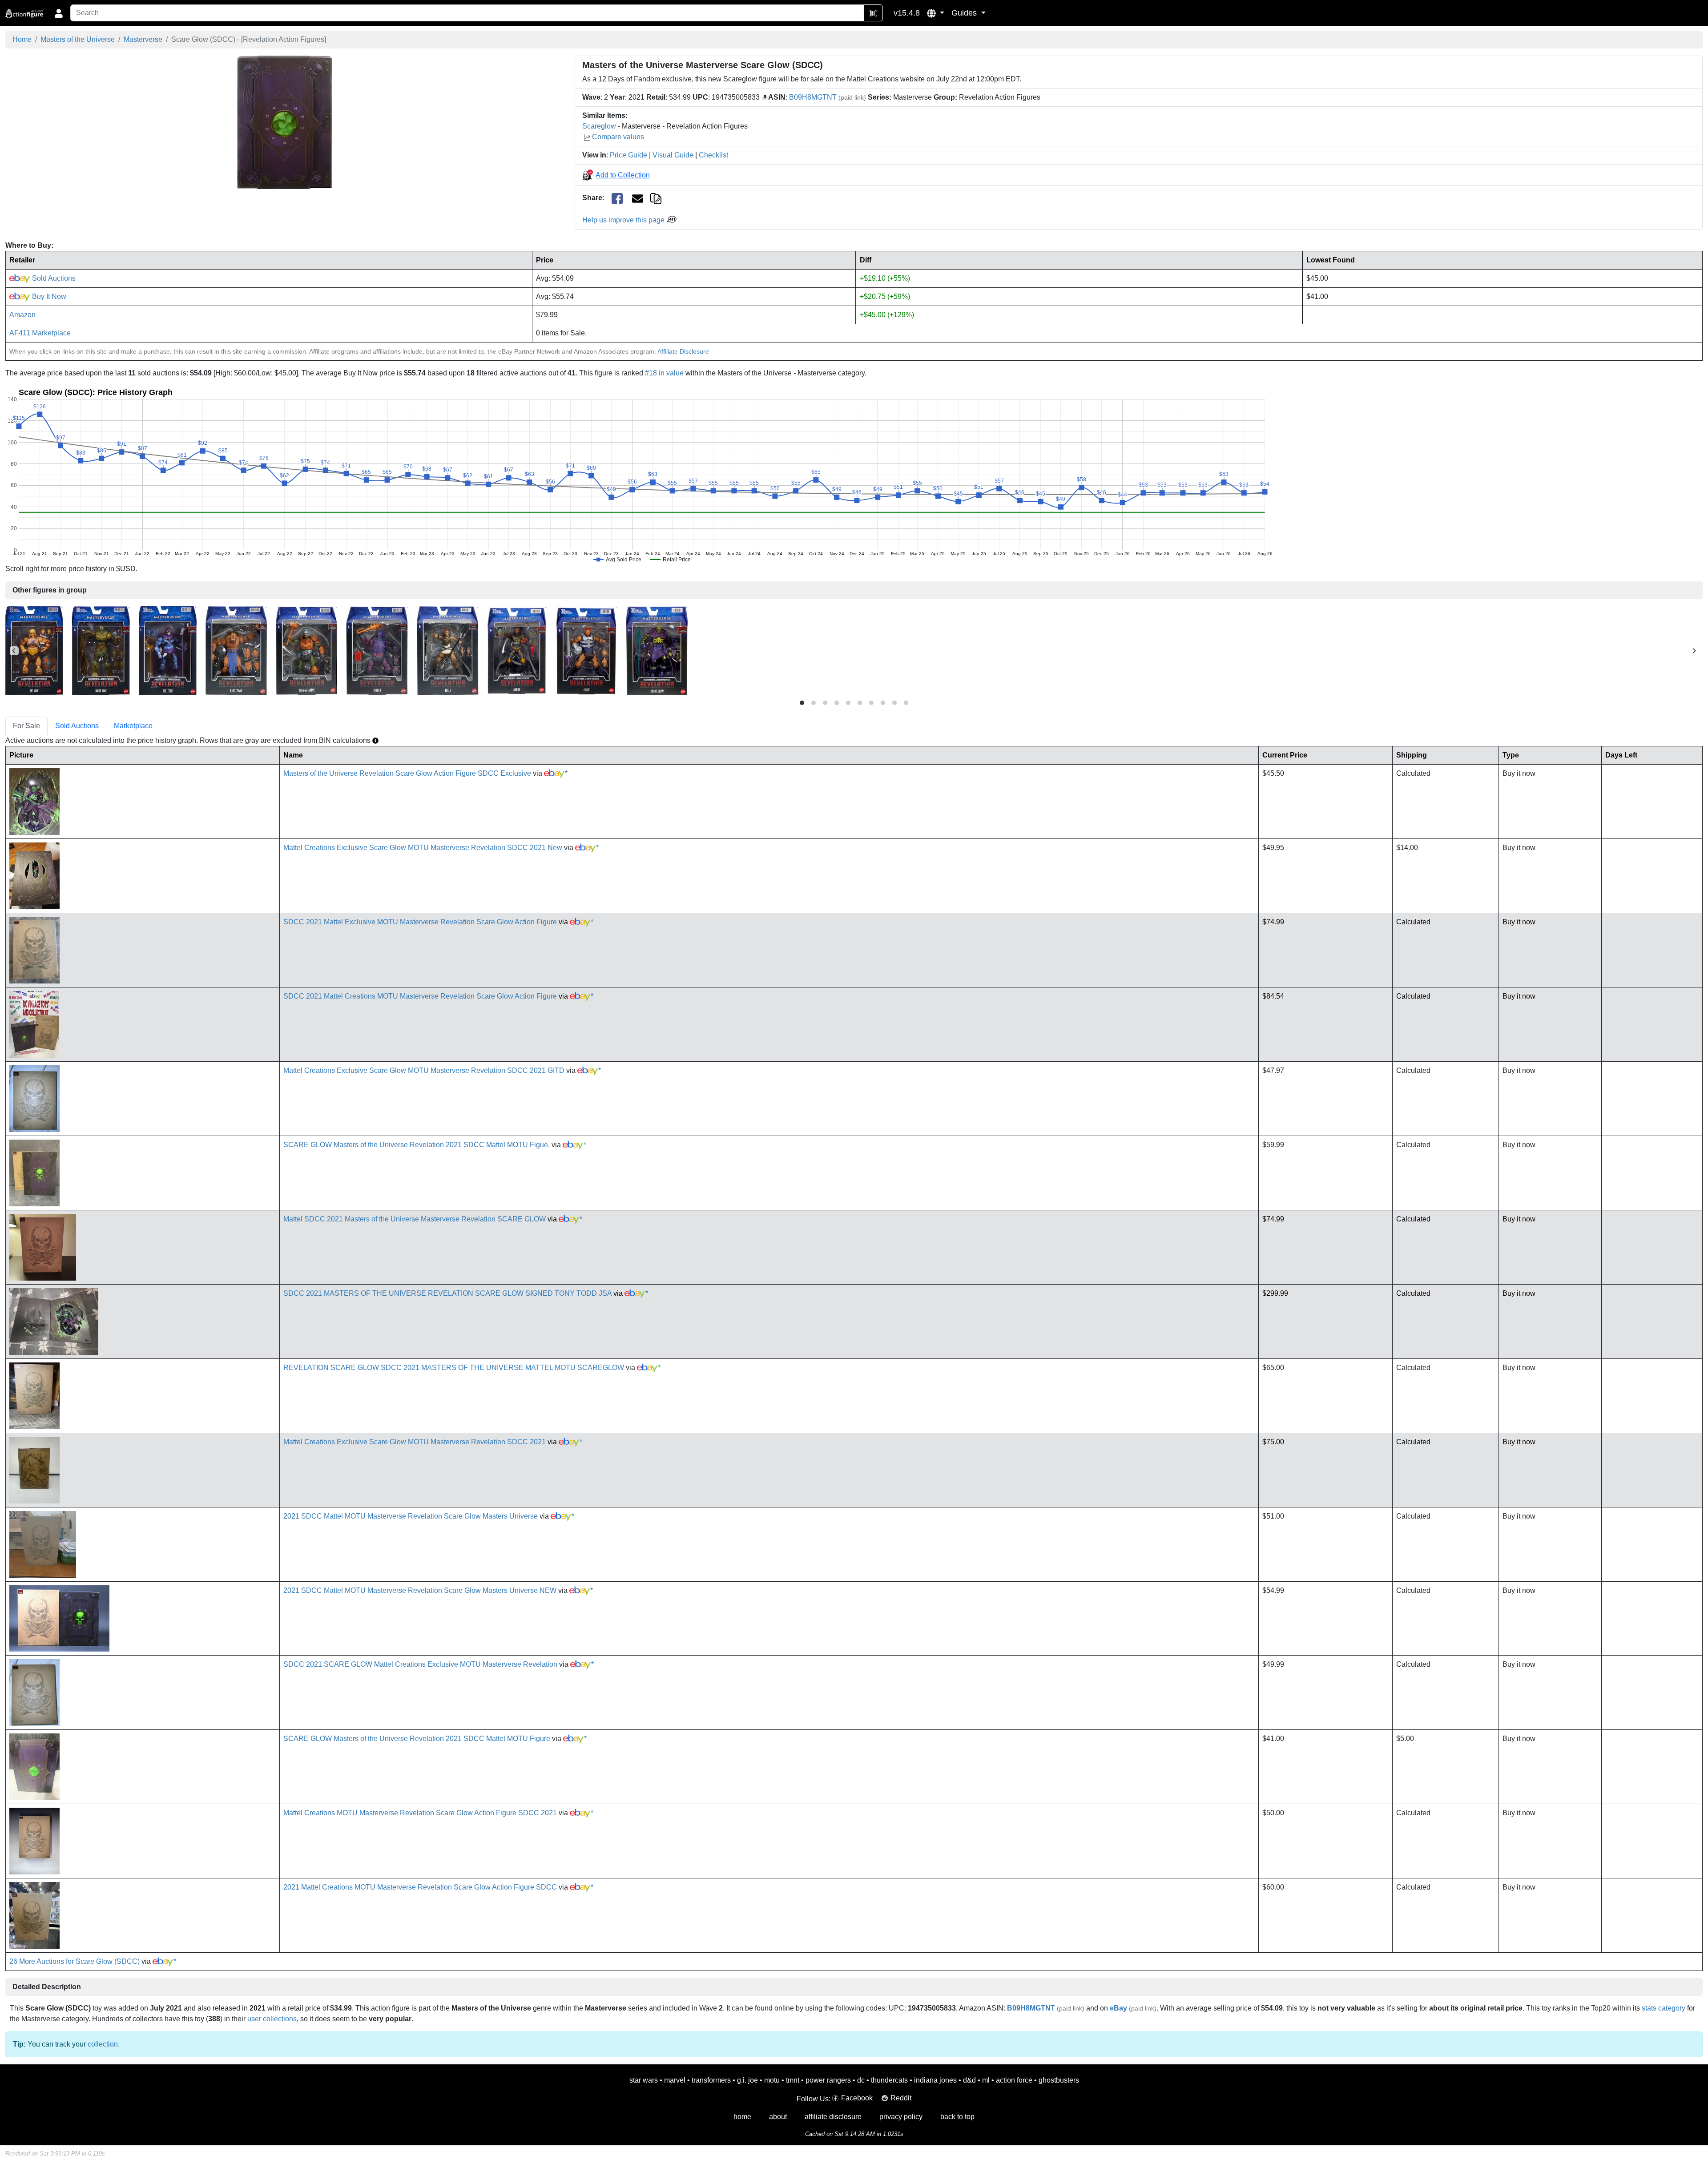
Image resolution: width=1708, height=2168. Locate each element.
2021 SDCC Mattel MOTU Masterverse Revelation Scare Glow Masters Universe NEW (420, 1590)
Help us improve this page (624, 220)
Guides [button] (965, 13)
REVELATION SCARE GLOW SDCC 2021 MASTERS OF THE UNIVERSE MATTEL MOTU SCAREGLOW (454, 1368)
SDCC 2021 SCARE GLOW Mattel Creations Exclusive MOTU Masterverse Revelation (420, 1664)
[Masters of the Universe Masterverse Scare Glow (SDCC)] (285, 122)
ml (986, 2080)
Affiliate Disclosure (683, 351)
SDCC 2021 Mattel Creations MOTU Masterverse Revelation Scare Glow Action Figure (420, 996)
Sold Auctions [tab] (77, 726)
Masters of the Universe (78, 39)
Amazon (22, 315)
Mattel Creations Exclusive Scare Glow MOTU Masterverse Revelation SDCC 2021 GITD (424, 1070)
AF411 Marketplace (40, 333)
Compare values (618, 137)
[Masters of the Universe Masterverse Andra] (517, 650)
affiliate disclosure (833, 2117)
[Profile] (59, 13)
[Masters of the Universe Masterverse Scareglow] (657, 650)
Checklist (713, 155)
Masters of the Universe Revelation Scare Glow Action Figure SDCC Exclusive (407, 773)
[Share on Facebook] (617, 198)
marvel (675, 2080)
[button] (936, 13)
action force (1014, 2080)
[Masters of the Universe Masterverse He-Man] (34, 650)
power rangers (828, 2080)
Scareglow (599, 126)
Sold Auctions (53, 278)
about (778, 2117)
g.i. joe (747, 2080)
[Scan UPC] (873, 13)
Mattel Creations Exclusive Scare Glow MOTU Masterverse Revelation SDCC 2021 (415, 1442)
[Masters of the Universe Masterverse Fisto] (586, 650)
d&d (969, 2080)
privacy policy (901, 2117)
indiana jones (935, 2080)
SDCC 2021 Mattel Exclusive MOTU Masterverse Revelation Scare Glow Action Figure (420, 922)
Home (22, 39)
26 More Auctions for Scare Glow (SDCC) (75, 1961)
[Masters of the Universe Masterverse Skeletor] (168, 650)
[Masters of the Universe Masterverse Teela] (447, 650)
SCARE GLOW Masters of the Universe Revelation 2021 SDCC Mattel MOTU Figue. (417, 1145)
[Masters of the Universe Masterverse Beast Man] (236, 650)
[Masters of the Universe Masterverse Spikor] (377, 650)
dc (861, 2080)
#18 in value (664, 373)
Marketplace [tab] (133, 726)
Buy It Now (48, 296)
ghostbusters (1059, 2080)
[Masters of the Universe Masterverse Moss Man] (101, 650)
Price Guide (628, 155)
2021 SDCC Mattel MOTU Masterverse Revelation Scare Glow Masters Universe (411, 1516)
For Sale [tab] (26, 726)
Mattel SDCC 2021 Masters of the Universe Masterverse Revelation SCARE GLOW (415, 1219)
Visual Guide (673, 155)
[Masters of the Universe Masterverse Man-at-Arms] (306, 650)
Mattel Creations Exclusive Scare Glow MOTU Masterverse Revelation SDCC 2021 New (423, 848)
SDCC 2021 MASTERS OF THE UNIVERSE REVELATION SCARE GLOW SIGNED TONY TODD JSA (447, 1293)
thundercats (889, 2080)
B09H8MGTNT (813, 97)
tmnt (793, 2080)
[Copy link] (656, 198)
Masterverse (143, 39)
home (742, 2117)
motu (772, 2080)
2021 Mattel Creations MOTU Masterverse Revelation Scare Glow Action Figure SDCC (420, 1887)
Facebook (857, 2098)
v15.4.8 (907, 13)
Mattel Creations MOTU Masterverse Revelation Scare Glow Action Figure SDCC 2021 (420, 1813)
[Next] (1694, 651)
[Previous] (14, 651)
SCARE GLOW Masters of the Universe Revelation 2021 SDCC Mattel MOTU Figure (417, 1739)
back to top (957, 2117)
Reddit (901, 2098)
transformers (711, 2080)
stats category (1664, 2008)
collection (103, 2044)
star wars (644, 2080)
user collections (272, 2019)
